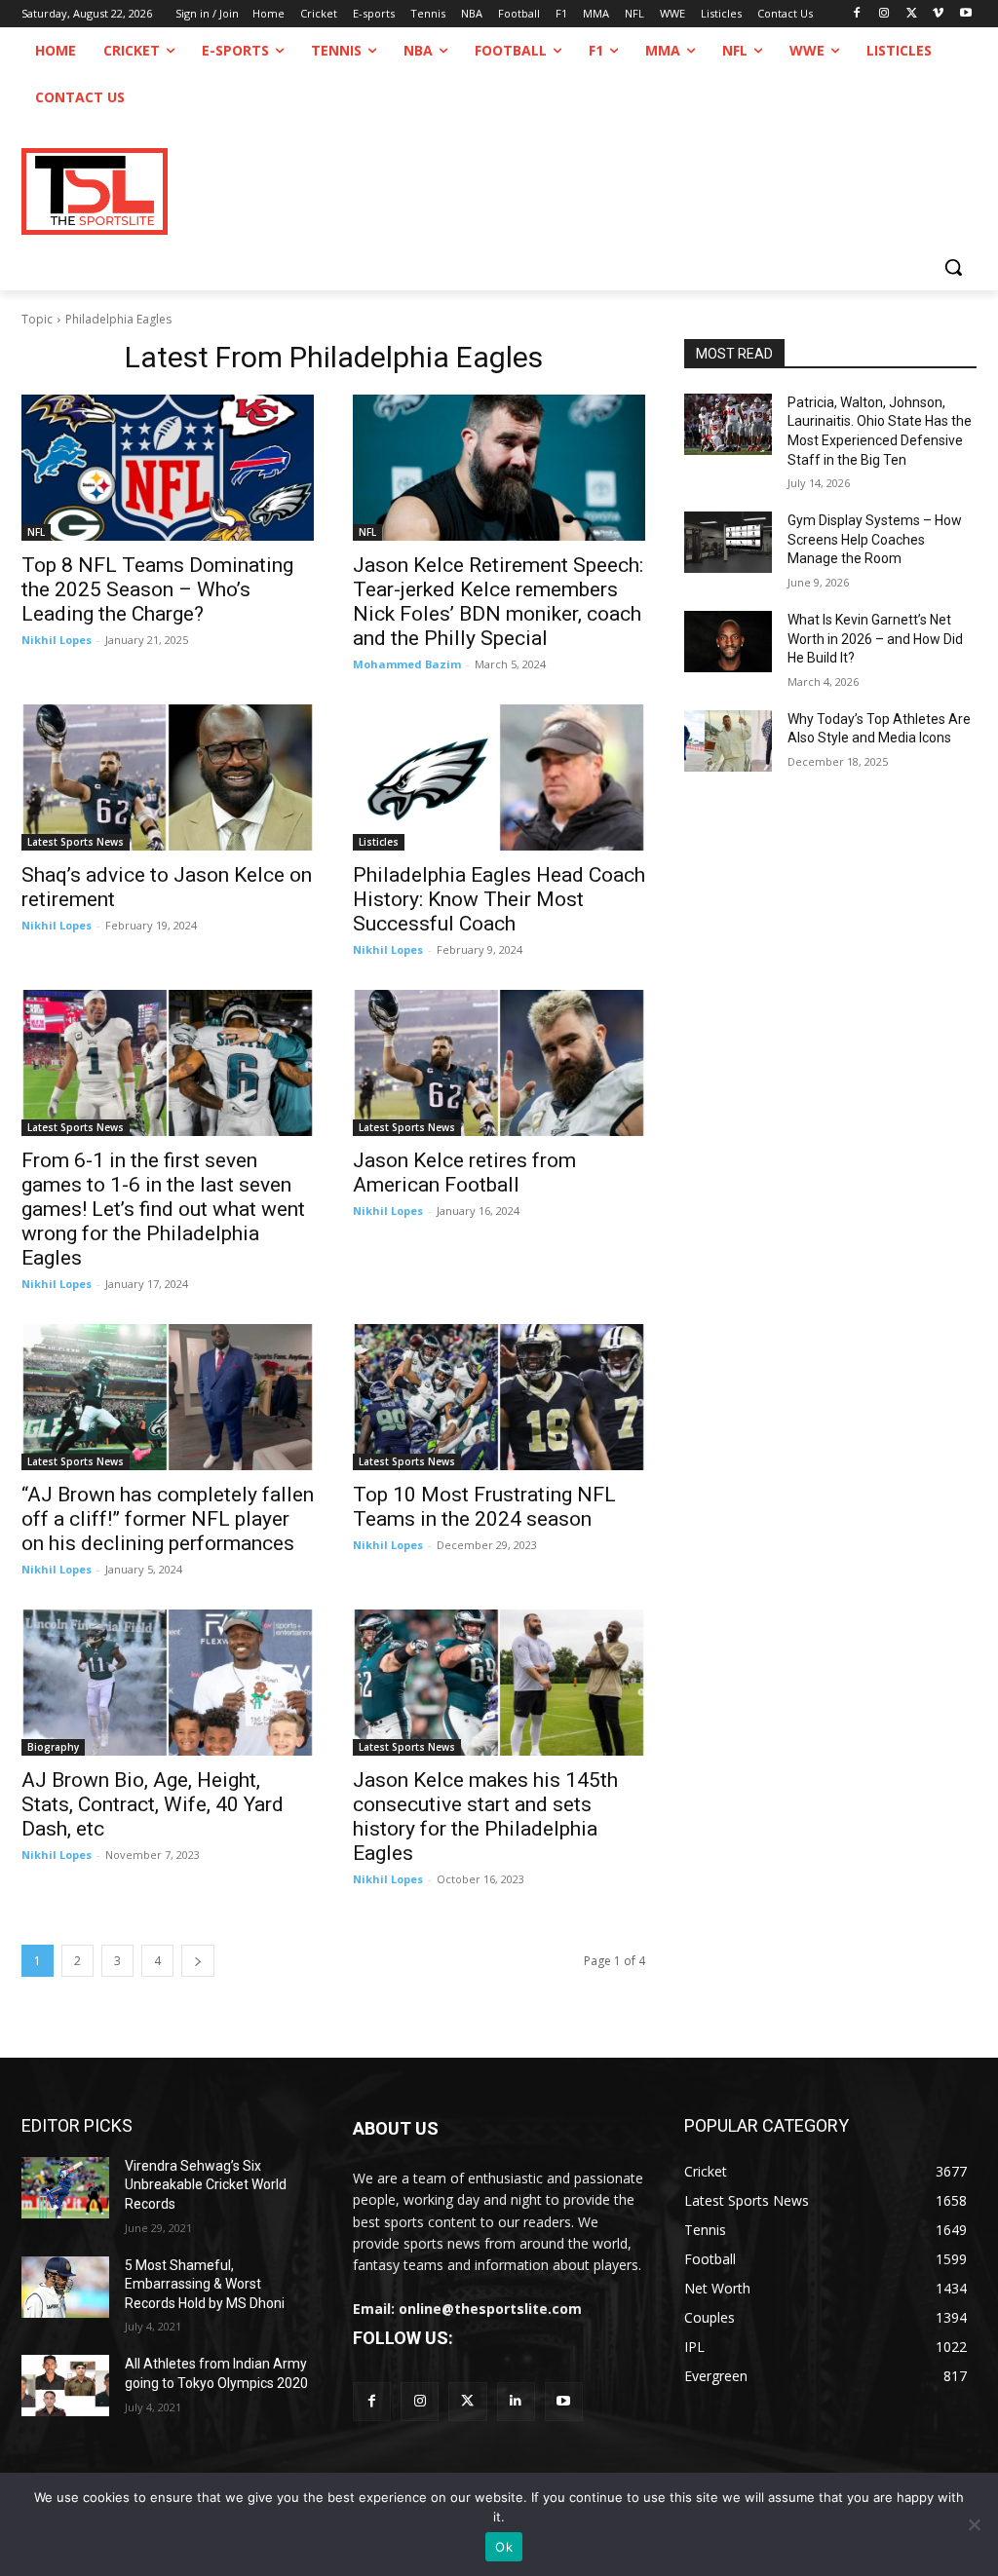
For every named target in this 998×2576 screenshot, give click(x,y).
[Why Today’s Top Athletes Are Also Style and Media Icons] (728, 741)
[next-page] (198, 1961)
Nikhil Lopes (57, 640)
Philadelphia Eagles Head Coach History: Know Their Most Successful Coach (499, 899)
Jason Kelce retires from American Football (464, 1173)
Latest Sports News (76, 842)
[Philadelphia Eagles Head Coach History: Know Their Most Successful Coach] (499, 777)
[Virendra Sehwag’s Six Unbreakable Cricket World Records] (65, 2188)
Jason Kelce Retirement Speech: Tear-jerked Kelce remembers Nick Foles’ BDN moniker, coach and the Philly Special (498, 602)
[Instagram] (884, 14)
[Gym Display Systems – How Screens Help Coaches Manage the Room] (728, 542)
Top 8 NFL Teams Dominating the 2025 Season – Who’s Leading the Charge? (157, 589)
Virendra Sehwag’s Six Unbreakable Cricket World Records (206, 2185)
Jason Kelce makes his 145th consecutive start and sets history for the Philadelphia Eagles (485, 1817)
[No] (974, 2524)
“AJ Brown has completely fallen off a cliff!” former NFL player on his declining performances (168, 1519)
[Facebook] (857, 14)
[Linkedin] (516, 2401)
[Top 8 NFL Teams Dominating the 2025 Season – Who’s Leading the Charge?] (168, 468)
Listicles (379, 842)
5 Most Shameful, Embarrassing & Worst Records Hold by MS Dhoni (205, 2284)
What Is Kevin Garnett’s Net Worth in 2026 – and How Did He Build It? (875, 639)
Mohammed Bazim (407, 664)
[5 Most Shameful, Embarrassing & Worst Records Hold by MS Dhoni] (65, 2287)
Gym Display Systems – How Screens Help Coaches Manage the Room (875, 539)
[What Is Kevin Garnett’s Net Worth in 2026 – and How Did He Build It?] (728, 642)
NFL (36, 532)
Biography (53, 1747)
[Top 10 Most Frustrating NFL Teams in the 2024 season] (499, 1397)
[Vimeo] (938, 14)
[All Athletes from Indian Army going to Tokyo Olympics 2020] (65, 2386)
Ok (504, 2547)
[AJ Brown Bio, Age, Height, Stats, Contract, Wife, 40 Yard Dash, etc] (168, 1683)
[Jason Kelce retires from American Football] (499, 1063)
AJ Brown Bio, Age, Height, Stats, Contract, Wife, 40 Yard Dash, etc (153, 1804)
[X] (912, 14)
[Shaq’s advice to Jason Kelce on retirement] (168, 777)
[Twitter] (467, 2401)
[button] (953, 267)
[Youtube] (965, 14)
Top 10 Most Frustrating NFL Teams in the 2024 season (484, 1507)
